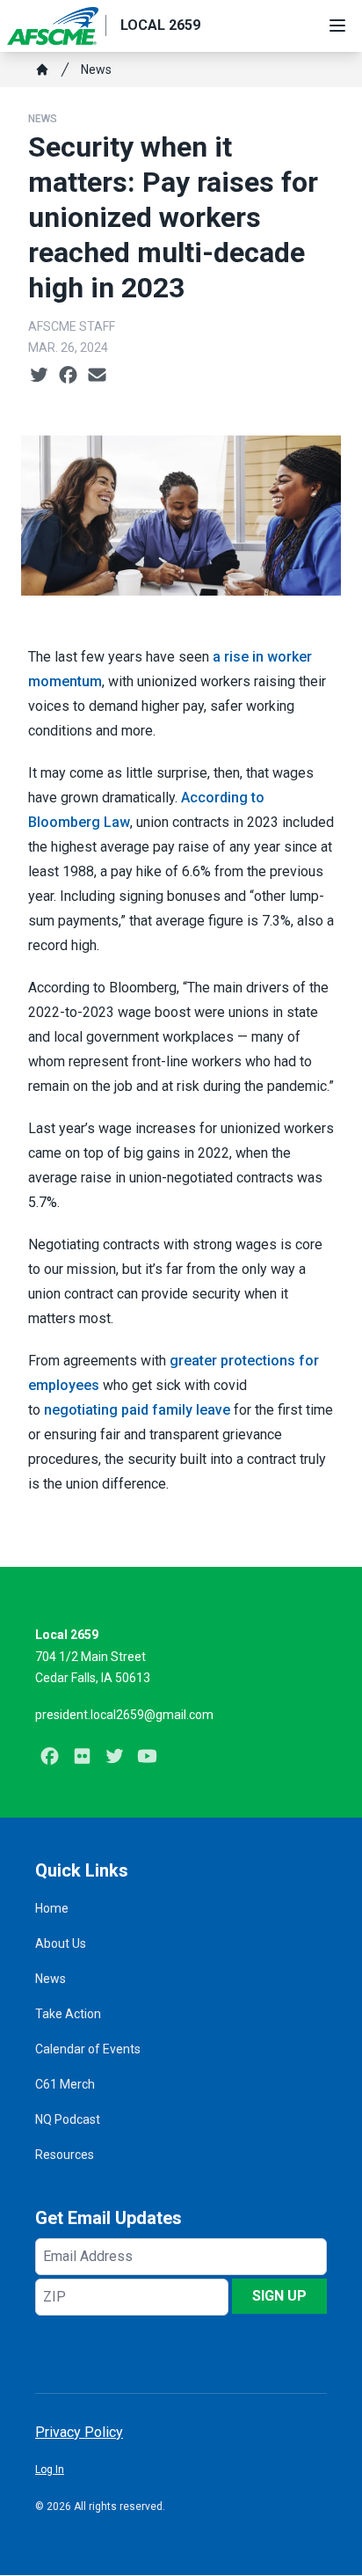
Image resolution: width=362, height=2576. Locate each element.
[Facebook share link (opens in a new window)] (68, 376)
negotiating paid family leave (137, 1410)
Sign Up (279, 2296)
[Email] (97, 376)
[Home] (42, 70)
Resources (65, 2155)
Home (52, 1908)
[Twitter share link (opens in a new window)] (39, 376)
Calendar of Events (88, 2049)
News (96, 70)
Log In (50, 2470)
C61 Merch (65, 2084)
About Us (61, 1943)
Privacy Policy (79, 2432)
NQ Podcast (68, 2119)
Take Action (68, 2014)
